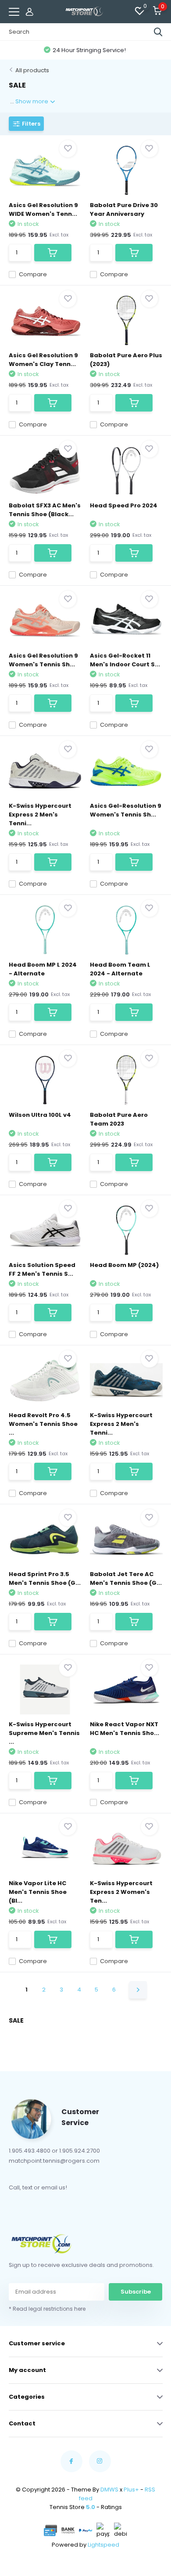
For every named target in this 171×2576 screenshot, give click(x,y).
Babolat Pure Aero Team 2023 (119, 1119)
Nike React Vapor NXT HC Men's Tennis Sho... (125, 1729)
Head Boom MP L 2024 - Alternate (43, 969)
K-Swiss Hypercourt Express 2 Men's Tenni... (40, 815)
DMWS (109, 2490)
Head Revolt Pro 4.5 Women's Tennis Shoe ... (43, 1424)
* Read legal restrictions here (47, 2309)
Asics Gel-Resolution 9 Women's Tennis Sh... (126, 810)
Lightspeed (103, 2545)
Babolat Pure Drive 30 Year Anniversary (124, 209)
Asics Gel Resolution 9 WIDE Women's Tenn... (43, 209)
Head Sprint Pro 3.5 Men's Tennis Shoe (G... (45, 1578)
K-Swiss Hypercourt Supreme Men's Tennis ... (44, 1733)
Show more (32, 101)
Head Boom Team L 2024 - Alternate (120, 969)
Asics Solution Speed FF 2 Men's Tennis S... (42, 1269)
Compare (33, 274)
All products (32, 70)
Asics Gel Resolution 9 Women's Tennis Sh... (43, 660)
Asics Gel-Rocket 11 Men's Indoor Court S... (125, 660)
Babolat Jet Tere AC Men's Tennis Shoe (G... (126, 1578)
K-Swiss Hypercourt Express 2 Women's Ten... (121, 1892)
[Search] (158, 32)
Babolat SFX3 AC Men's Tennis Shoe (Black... (45, 510)
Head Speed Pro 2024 (124, 505)
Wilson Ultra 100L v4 (40, 1115)
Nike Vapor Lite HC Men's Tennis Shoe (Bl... (38, 1892)
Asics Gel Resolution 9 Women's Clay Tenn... (43, 360)
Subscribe (136, 2292)
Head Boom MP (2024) (124, 1265)
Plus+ (131, 2490)
